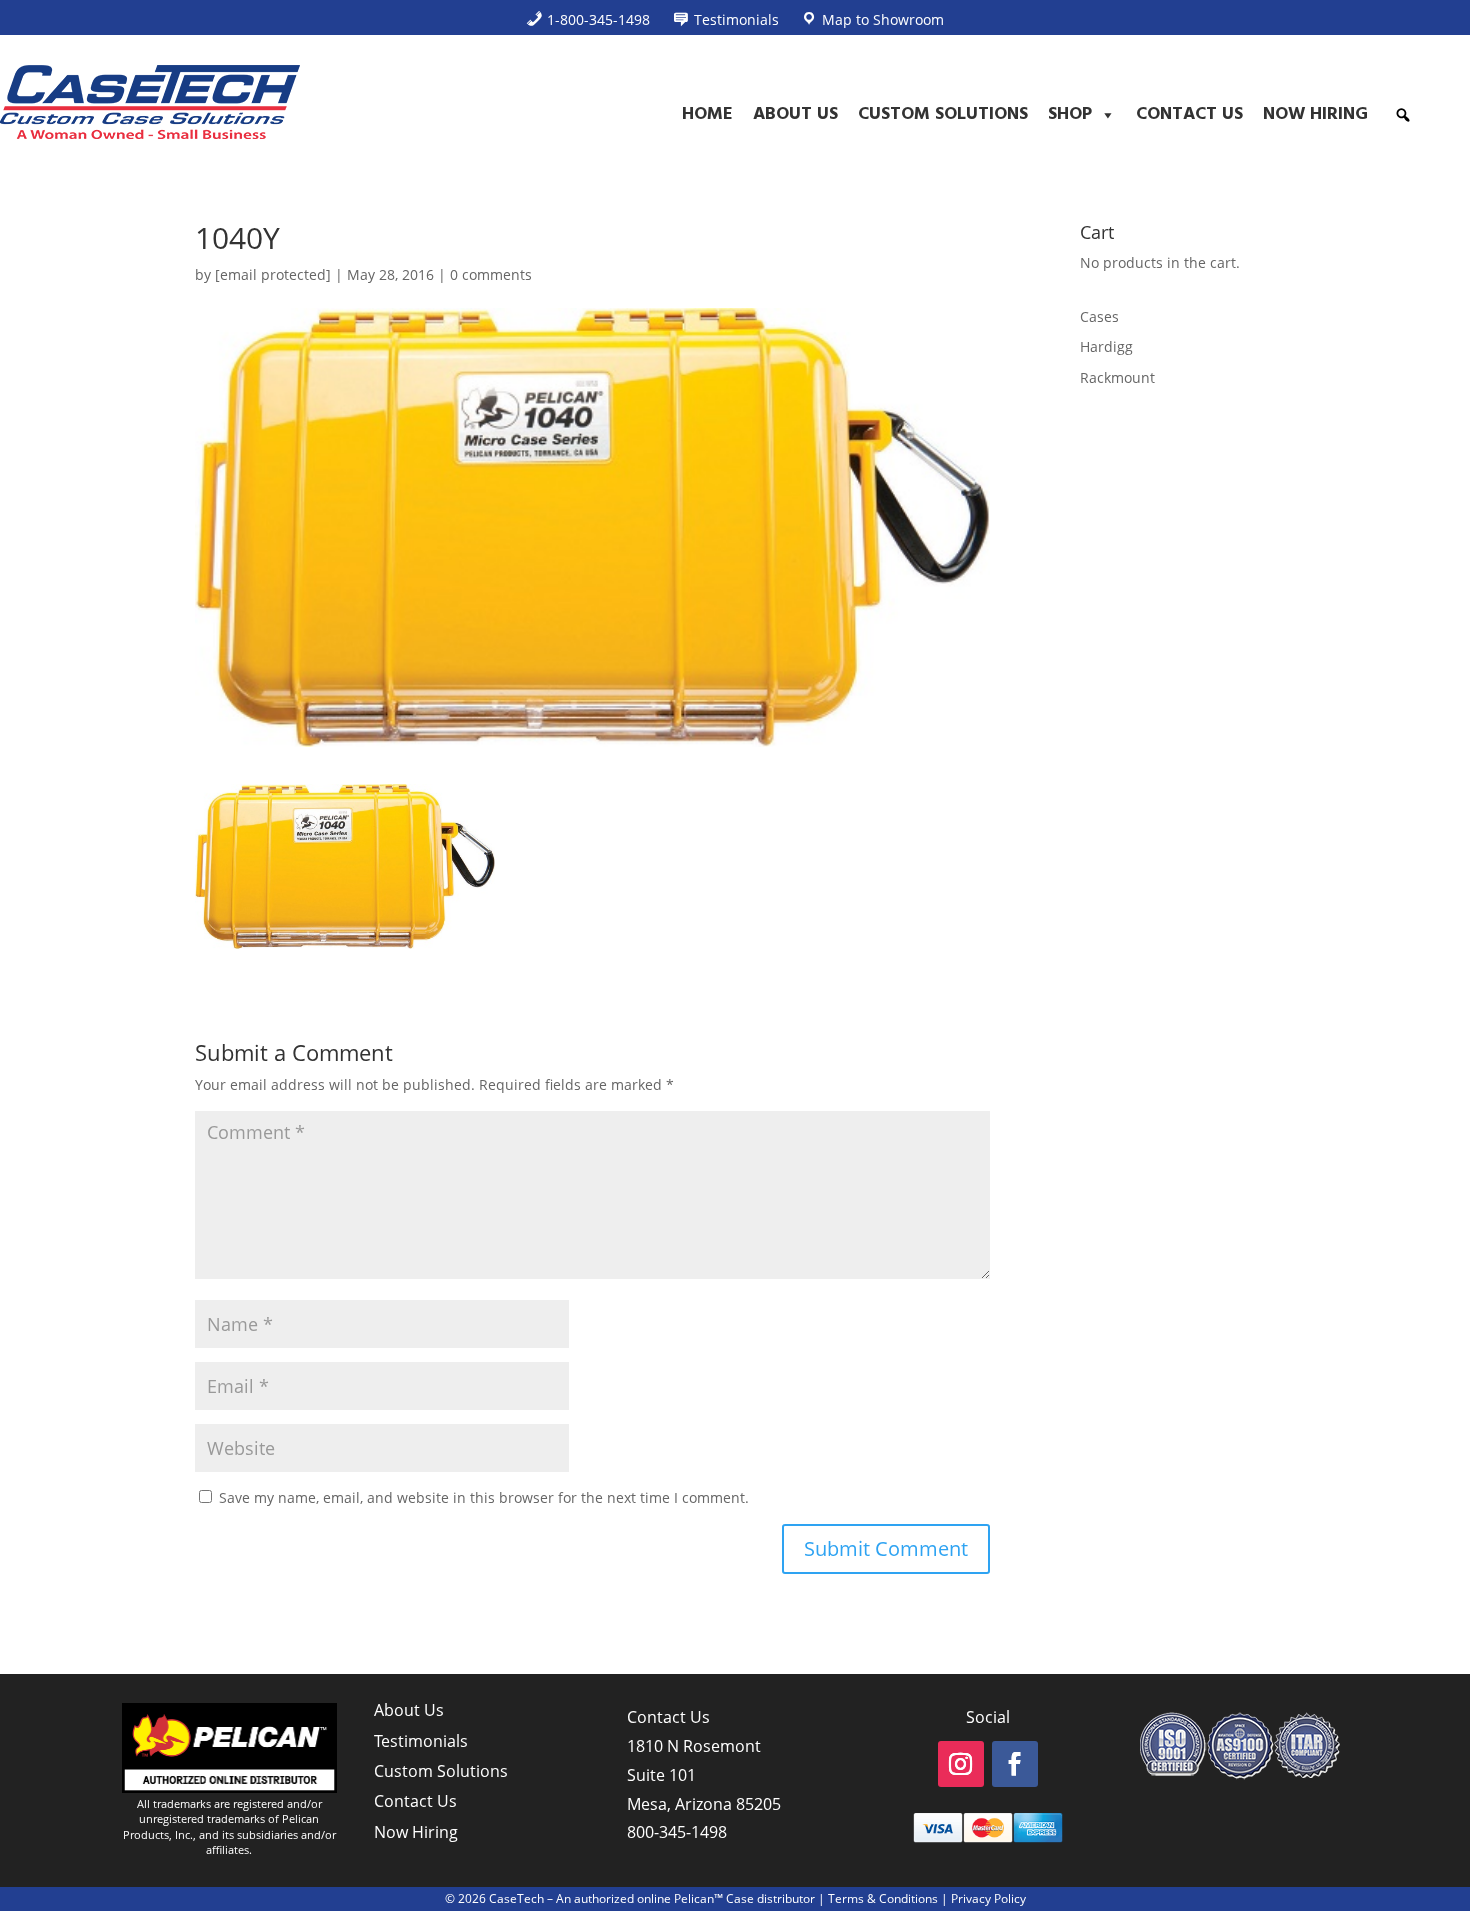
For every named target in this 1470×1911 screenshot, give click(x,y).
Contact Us (1189, 114)
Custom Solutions (943, 114)
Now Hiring (1315, 114)
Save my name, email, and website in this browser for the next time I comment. (484, 1497)
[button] (1403, 115)
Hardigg (1106, 346)
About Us (795, 114)
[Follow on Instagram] (961, 1764)
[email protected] (273, 274)
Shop (1070, 114)
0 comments (491, 274)
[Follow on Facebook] (1015, 1764)
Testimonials (421, 1741)
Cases (1099, 316)
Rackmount (1117, 377)
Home (707, 114)
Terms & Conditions (883, 1898)
